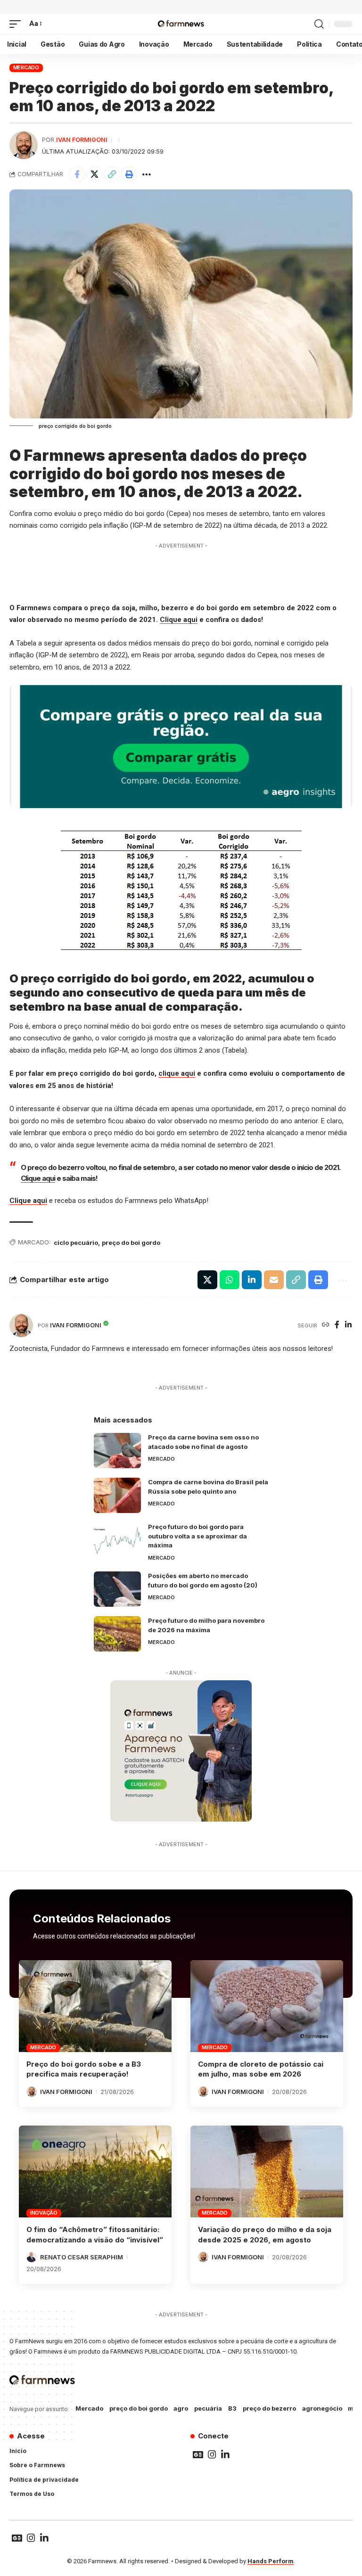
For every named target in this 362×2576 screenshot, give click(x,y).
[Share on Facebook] (77, 174)
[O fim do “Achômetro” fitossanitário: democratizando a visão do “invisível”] (95, 2171)
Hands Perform (271, 2561)
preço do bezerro (269, 2408)
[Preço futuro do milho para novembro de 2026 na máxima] (117, 1634)
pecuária (208, 2408)
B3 (232, 2408)
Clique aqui (179, 620)
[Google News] (198, 2454)
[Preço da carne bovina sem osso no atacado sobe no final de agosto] (117, 1451)
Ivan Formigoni (82, 140)
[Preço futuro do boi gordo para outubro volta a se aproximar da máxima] (117, 1540)
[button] (17, 24)
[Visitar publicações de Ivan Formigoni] (24, 145)
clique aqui (177, 1073)
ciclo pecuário (76, 1243)
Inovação (44, 2213)
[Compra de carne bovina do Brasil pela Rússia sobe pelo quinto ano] (117, 1495)
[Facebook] (337, 1325)
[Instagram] (212, 2454)
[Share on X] (94, 174)
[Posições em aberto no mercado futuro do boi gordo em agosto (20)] (117, 1589)
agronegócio (322, 2408)
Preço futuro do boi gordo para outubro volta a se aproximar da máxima (197, 1536)
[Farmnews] (181, 24)
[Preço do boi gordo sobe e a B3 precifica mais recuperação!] (95, 2006)
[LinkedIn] (348, 1325)
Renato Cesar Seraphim (82, 2257)
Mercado (26, 67)
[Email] (274, 1280)
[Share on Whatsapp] (230, 1280)
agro (181, 2408)
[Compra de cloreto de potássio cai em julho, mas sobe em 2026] (267, 2006)
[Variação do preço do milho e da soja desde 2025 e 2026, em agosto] (267, 2171)
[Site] (326, 1325)
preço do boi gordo (131, 1243)
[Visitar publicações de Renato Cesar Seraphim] (32, 2257)
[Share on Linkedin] (252, 1280)
